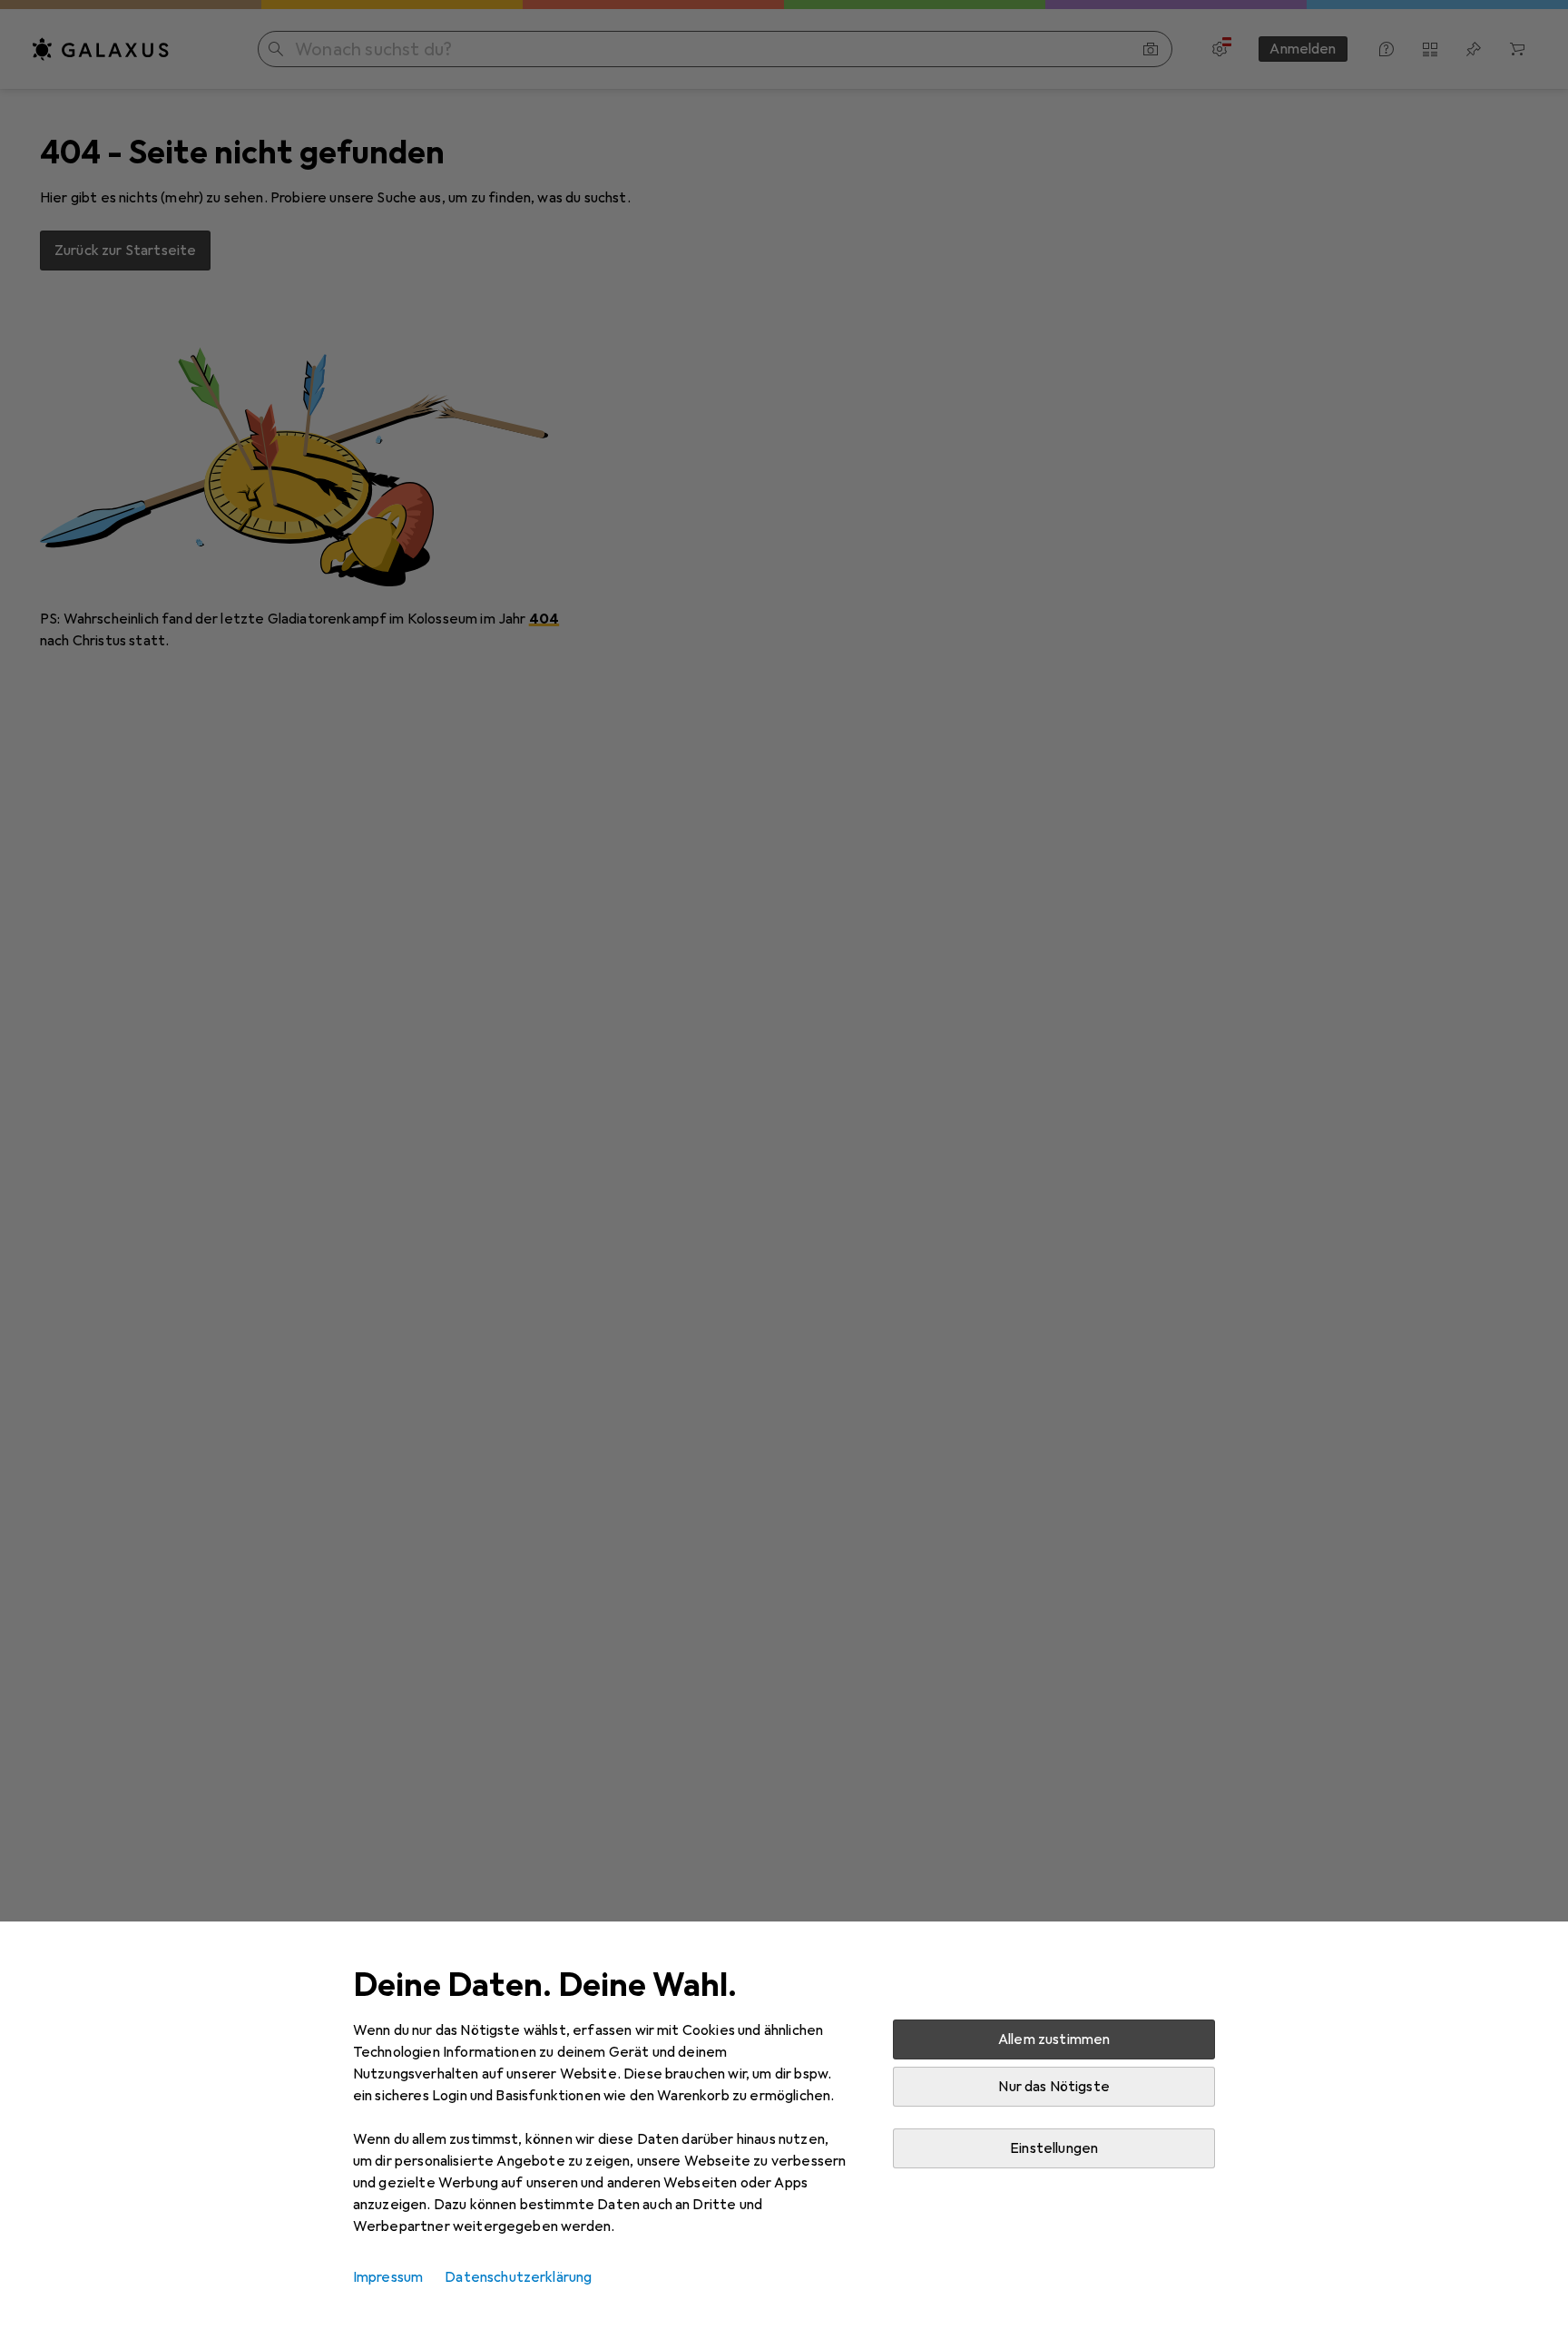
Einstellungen (1054, 2148)
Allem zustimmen (1054, 2039)
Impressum (388, 2277)
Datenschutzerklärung (518, 2277)
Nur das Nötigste (1054, 2087)
